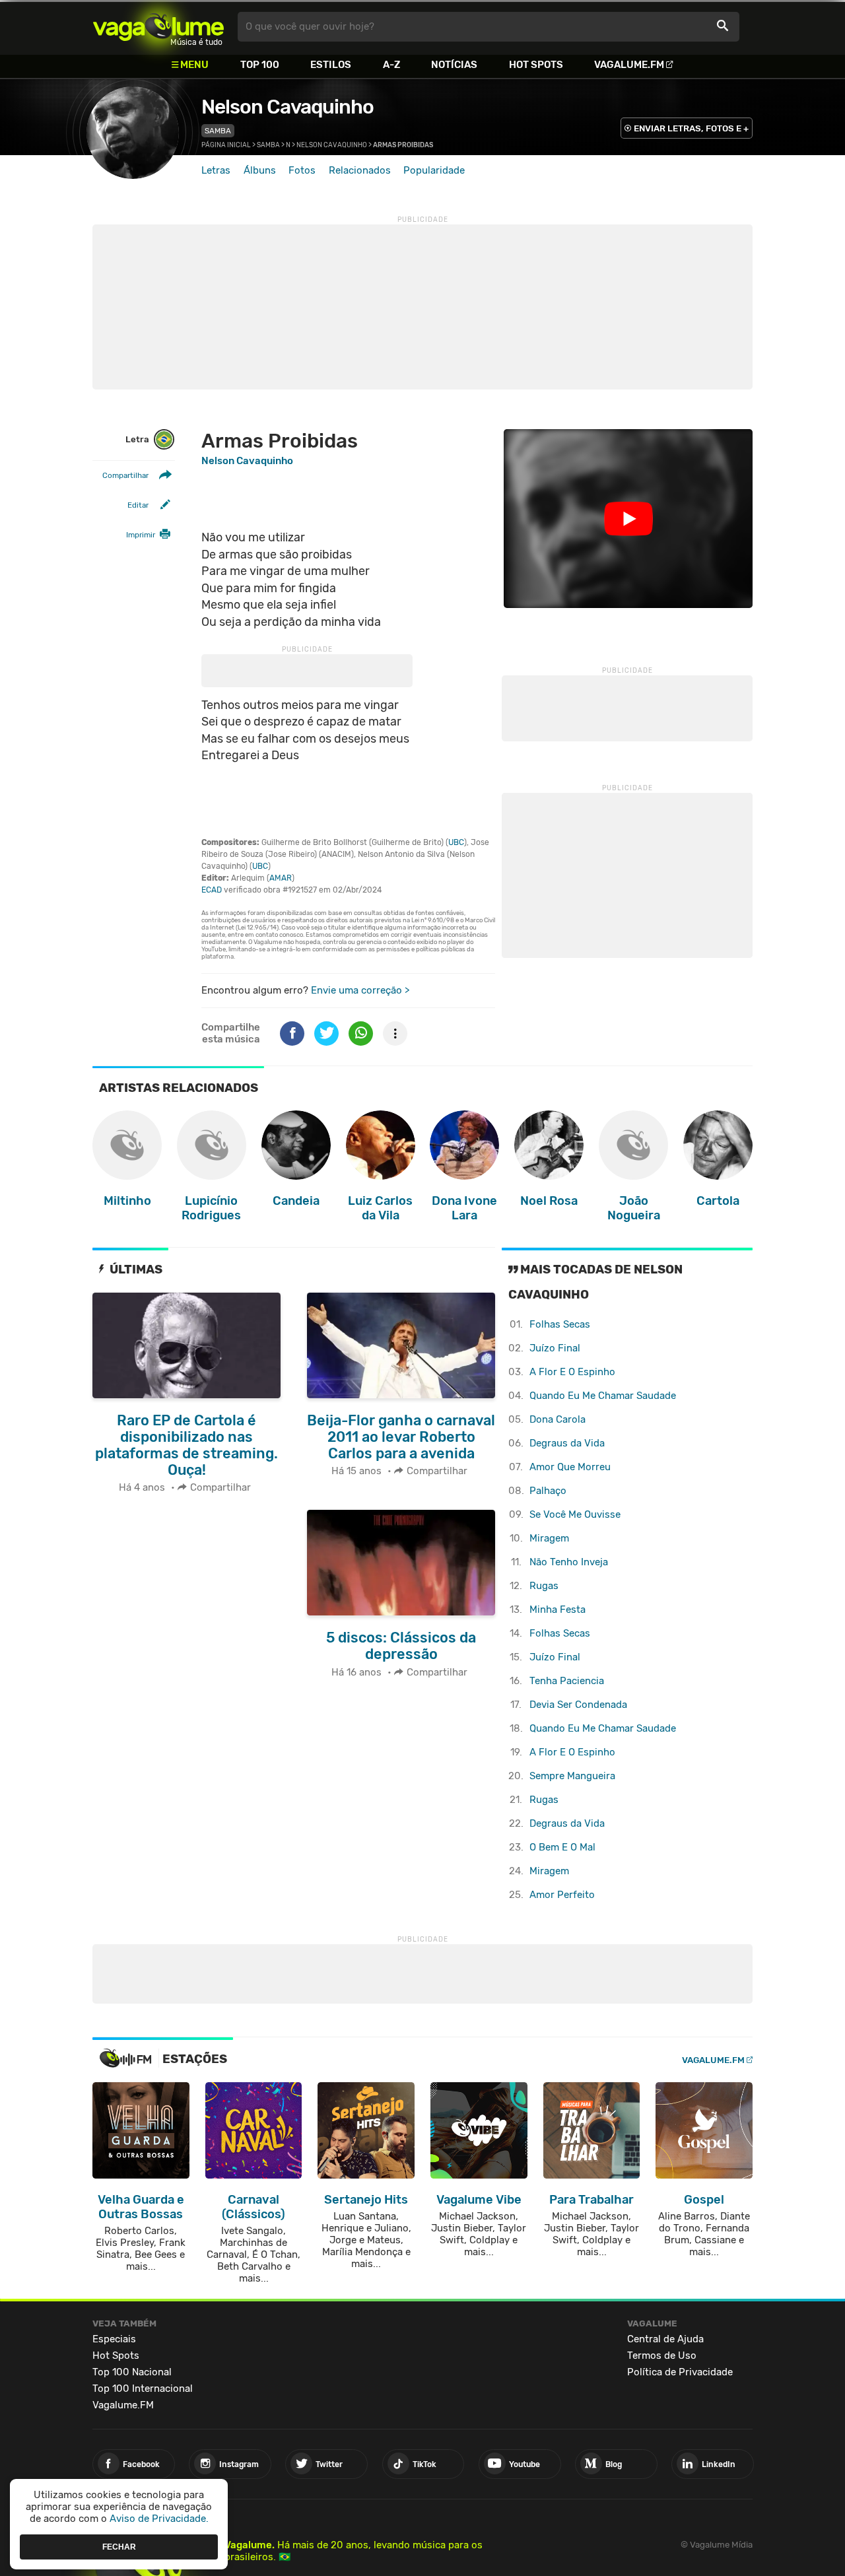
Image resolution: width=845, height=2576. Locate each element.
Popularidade (434, 170)
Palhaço (548, 1491)
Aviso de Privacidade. (159, 2519)
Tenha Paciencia (567, 1681)
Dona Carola (558, 1419)
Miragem (549, 1538)
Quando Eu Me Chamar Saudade (603, 1396)
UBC (456, 842)
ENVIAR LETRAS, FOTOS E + (691, 128)
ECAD (212, 890)
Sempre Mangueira (572, 1776)
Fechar (119, 2546)
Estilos (331, 65)
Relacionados (360, 170)
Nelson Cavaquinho (287, 107)
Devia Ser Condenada (578, 1705)
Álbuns (260, 170)
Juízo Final (555, 1348)
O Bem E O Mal (562, 1847)
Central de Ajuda (665, 2339)
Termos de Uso (662, 2356)
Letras (216, 170)
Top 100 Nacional (132, 2372)
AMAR (281, 878)
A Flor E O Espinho (572, 1372)
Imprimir (141, 535)
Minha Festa (558, 1610)
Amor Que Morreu (570, 1467)
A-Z (391, 65)
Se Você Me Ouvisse (575, 1514)
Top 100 (260, 65)
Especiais (114, 2339)
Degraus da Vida (567, 1443)
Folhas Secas (560, 1324)
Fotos (302, 170)
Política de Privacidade (680, 2372)
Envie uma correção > (360, 990)
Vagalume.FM (629, 65)
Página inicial (226, 145)
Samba (218, 131)
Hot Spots (536, 65)
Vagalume (158, 27)
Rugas (544, 1586)
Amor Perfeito (562, 1895)
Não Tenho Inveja (569, 1562)
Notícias (454, 65)
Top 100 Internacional (143, 2389)
